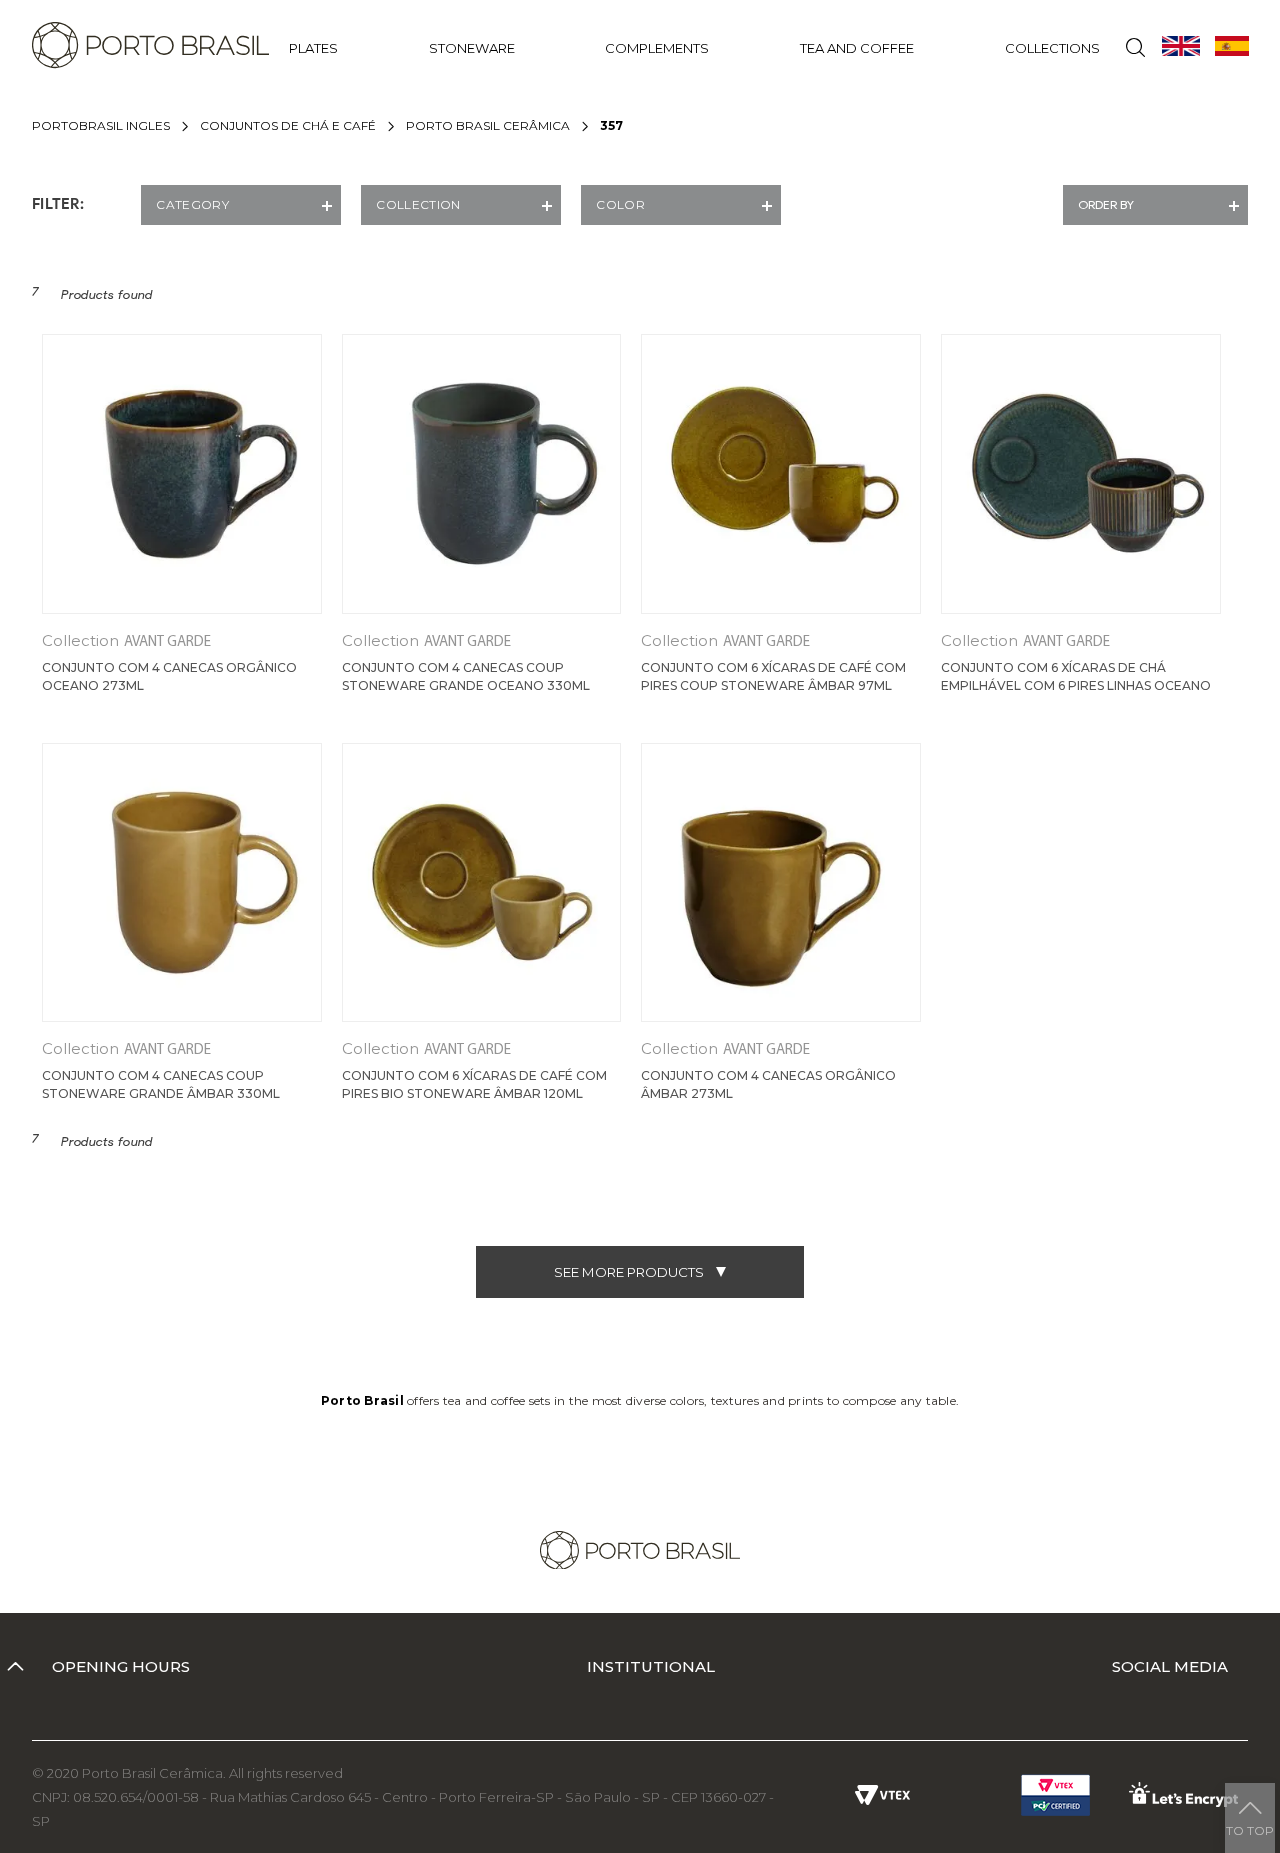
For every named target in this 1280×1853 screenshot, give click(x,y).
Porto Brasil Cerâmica (488, 125)
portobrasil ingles (101, 125)
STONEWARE (472, 48)
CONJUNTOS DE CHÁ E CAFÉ (288, 125)
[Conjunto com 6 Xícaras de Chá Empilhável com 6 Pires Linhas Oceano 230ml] (1081, 474)
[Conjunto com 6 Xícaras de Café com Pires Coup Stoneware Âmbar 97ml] (781, 474)
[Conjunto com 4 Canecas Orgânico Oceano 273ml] (182, 474)
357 (611, 125)
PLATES (313, 48)
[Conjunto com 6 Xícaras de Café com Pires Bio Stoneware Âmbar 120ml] (482, 883)
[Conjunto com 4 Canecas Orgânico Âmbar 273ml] (781, 883)
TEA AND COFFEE (857, 48)
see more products (629, 1272)
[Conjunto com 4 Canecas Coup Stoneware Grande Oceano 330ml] (482, 474)
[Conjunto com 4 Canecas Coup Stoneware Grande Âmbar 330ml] (182, 883)
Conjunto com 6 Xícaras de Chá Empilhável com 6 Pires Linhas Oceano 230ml (1076, 685)
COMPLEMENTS (657, 48)
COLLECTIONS (1052, 48)
